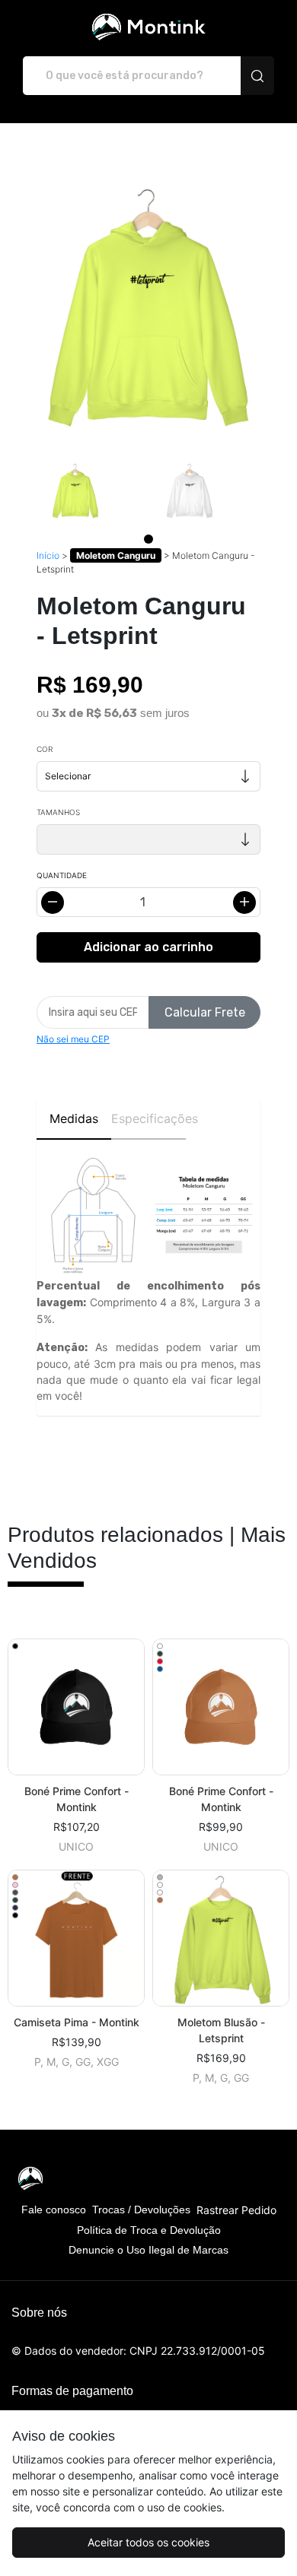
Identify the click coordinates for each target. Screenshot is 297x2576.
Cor (45, 749)
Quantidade (62, 875)
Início (48, 555)
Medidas (74, 1118)
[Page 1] (148, 539)
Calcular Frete (205, 1012)
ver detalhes (76, 1707)
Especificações (148, 1118)
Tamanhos (58, 812)
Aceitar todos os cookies (148, 2542)
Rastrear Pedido (236, 2210)
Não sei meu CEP (73, 1039)
